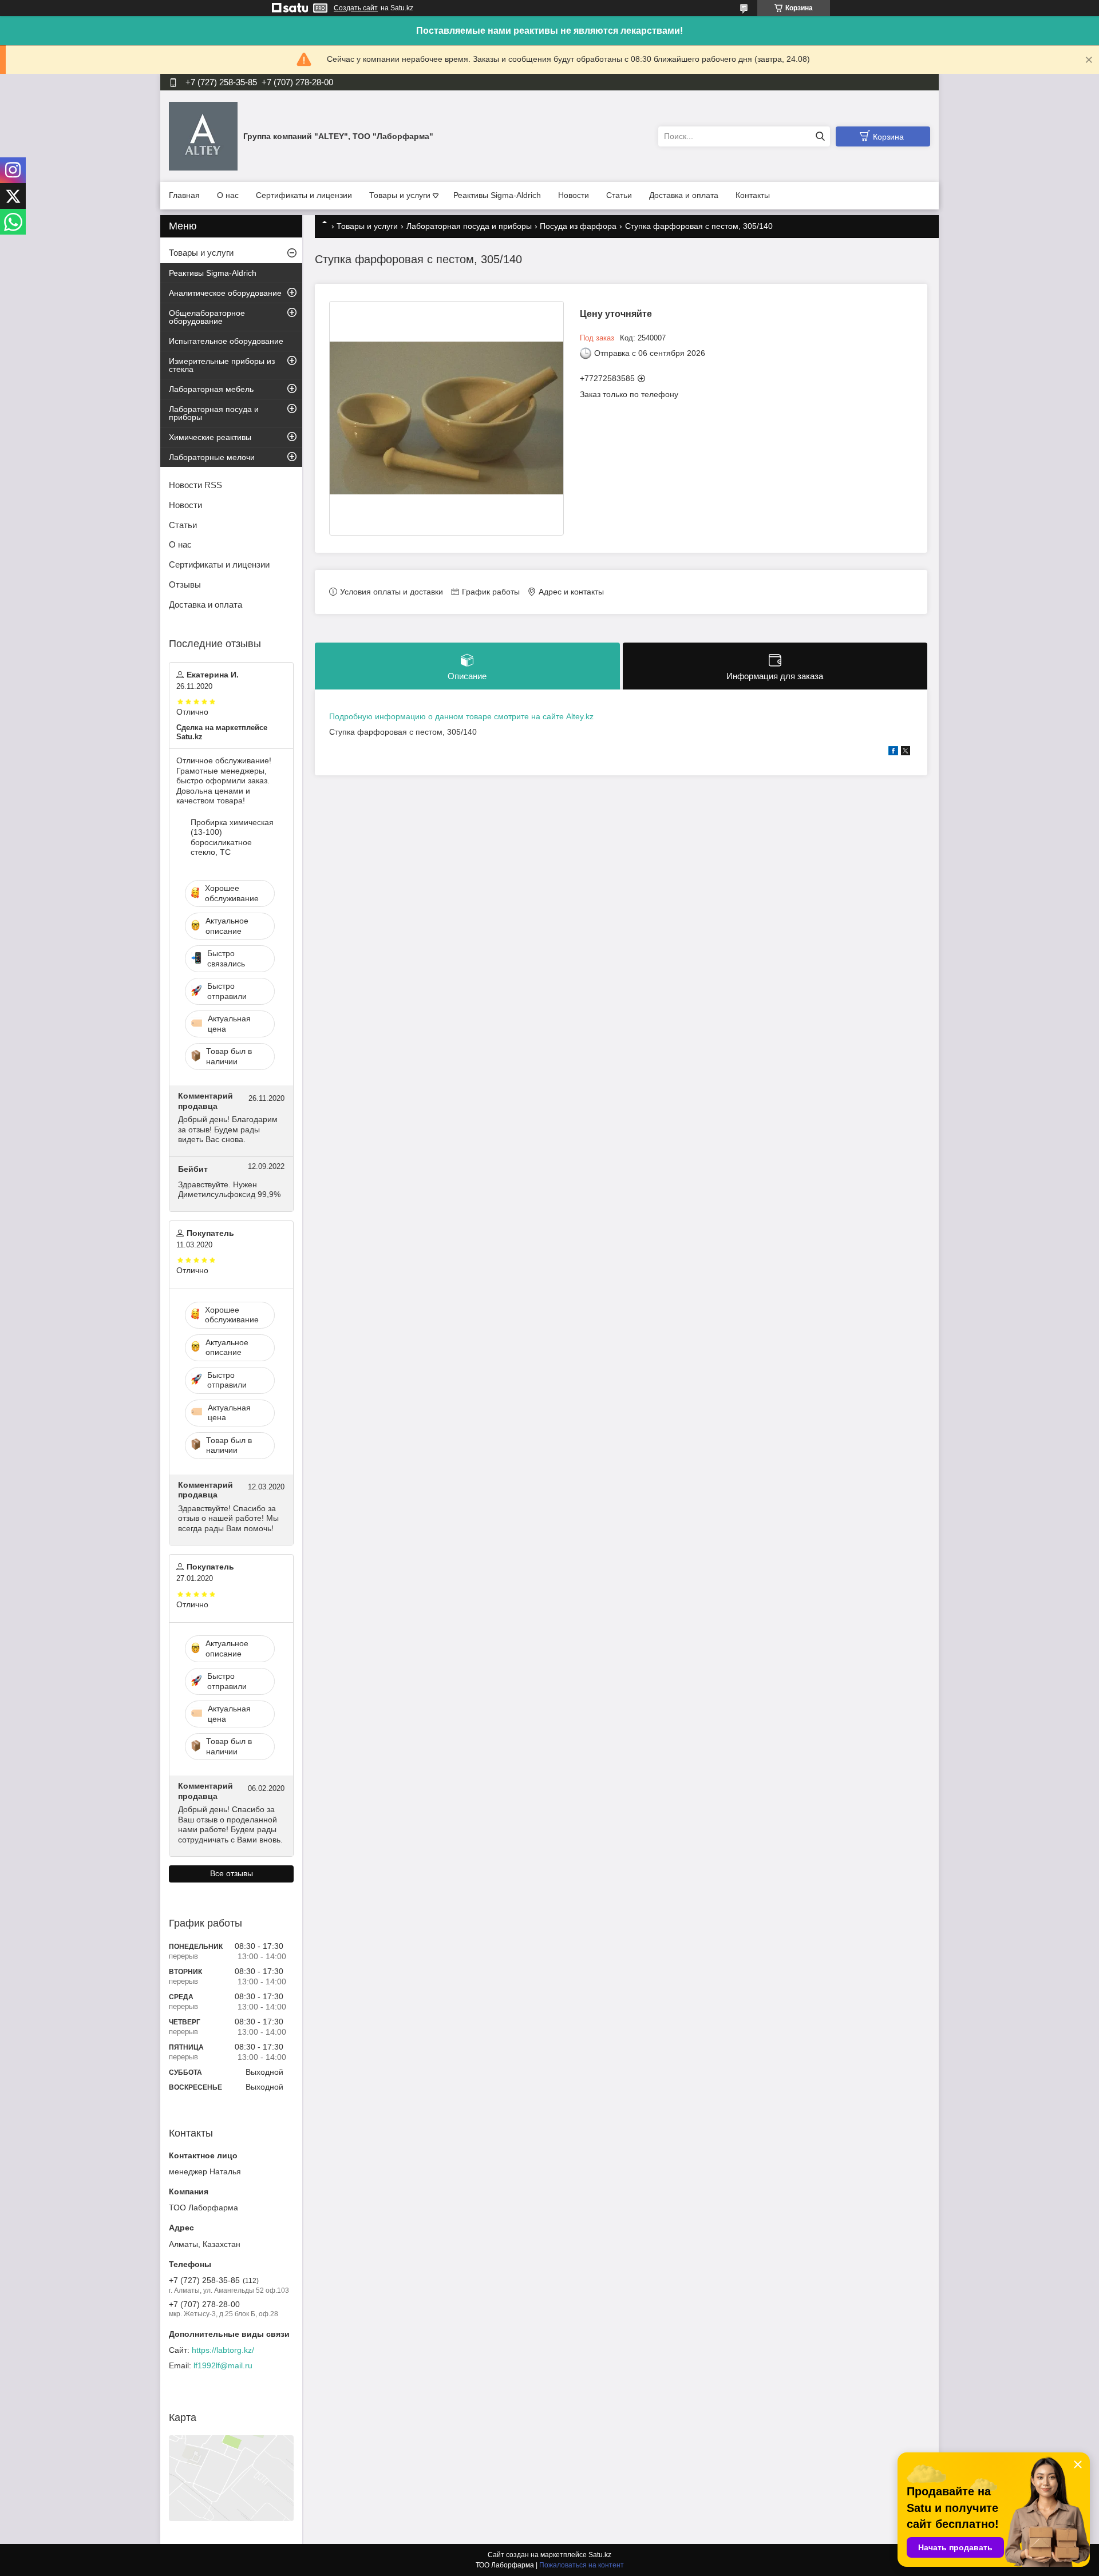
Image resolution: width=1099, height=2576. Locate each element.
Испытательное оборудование (226, 341)
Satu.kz (600, 2555)
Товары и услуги (400, 195)
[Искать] (820, 136)
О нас (228, 195)
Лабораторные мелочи (212, 457)
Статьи (619, 195)
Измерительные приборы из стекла (222, 365)
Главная (184, 195)
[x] (906, 752)
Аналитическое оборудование (225, 293)
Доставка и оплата (684, 195)
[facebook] (893, 752)
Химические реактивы (210, 437)
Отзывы (185, 584)
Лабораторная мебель (211, 389)
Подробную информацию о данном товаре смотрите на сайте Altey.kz (461, 716)
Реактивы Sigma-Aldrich (497, 195)
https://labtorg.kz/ (223, 2350)
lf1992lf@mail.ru (223, 2365)
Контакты (753, 195)
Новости (574, 195)
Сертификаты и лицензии (304, 195)
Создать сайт (356, 8)
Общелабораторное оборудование (207, 317)
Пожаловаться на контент (582, 2565)
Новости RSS (195, 485)
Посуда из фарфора (578, 226)
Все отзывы (232, 1873)
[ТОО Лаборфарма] (203, 136)
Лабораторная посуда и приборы (469, 226)
